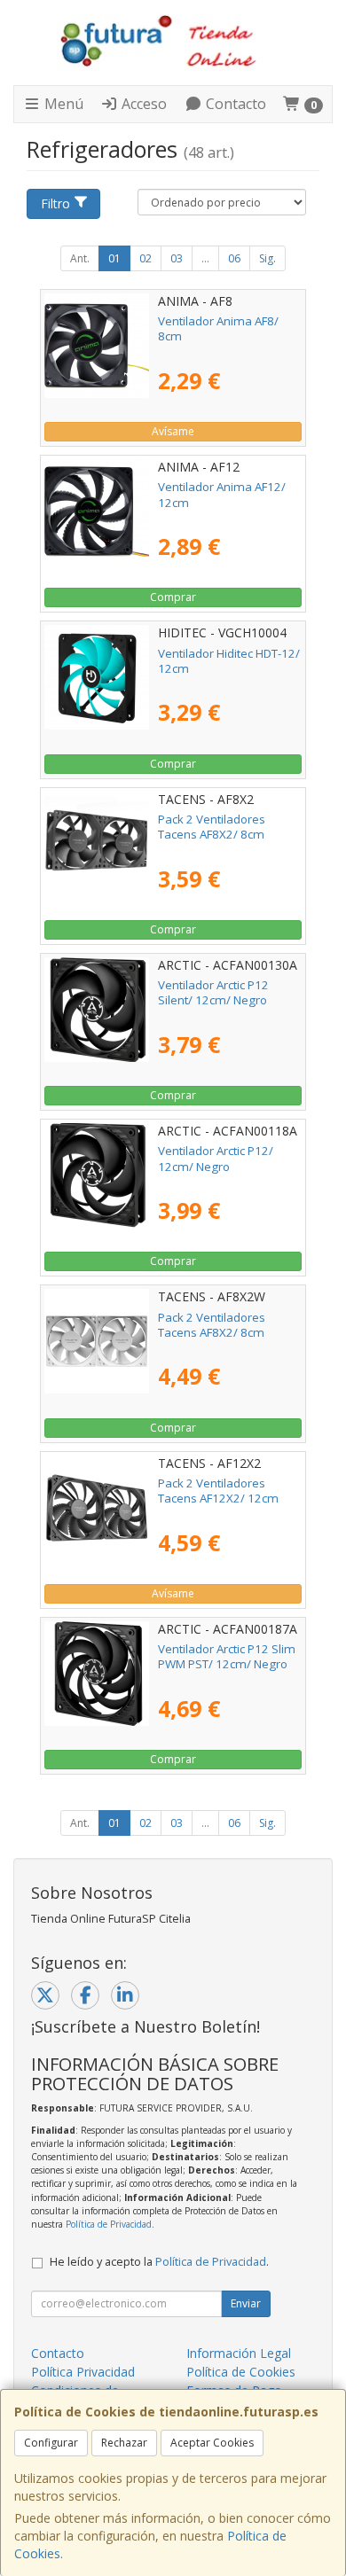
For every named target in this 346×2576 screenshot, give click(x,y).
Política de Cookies (241, 2372)
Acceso (142, 104)
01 (114, 258)
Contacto (234, 104)
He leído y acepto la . (159, 2262)
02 (145, 258)
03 (177, 258)
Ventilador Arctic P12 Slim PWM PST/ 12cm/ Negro (227, 1656)
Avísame (173, 431)
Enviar (246, 2303)
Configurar (51, 2443)
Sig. (267, 258)
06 (234, 258)
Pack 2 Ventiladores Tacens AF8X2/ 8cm (212, 827)
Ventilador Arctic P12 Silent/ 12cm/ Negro (213, 992)
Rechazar (124, 2443)
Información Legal (239, 2353)
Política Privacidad (83, 2372)
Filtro (55, 203)
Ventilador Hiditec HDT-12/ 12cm (229, 661)
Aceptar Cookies (212, 2443)
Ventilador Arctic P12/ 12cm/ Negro (216, 1158)
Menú (62, 104)
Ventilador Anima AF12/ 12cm (222, 494)
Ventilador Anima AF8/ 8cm (218, 328)
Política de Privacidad (109, 2224)
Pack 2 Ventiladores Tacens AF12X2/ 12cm (218, 1491)
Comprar (173, 597)
